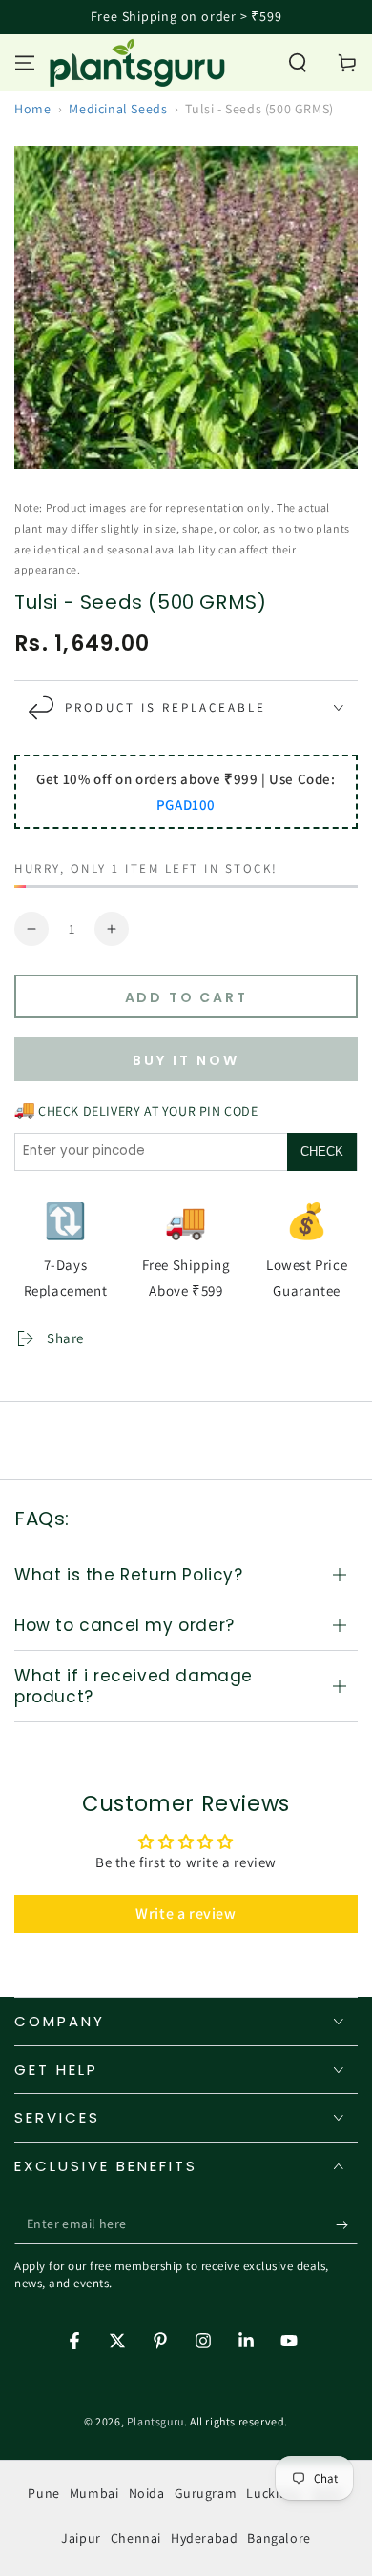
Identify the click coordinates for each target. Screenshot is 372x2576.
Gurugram (206, 2493)
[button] (298, 63)
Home (32, 109)
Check (322, 1151)
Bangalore (279, 2538)
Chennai (136, 2538)
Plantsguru (155, 2421)
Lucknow (274, 2493)
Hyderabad (204, 2538)
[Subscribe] (347, 2224)
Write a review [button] (186, 1913)
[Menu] (25, 63)
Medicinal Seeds (118, 109)
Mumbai (94, 2493)
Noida (147, 2493)
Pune (43, 2493)
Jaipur (81, 2538)
